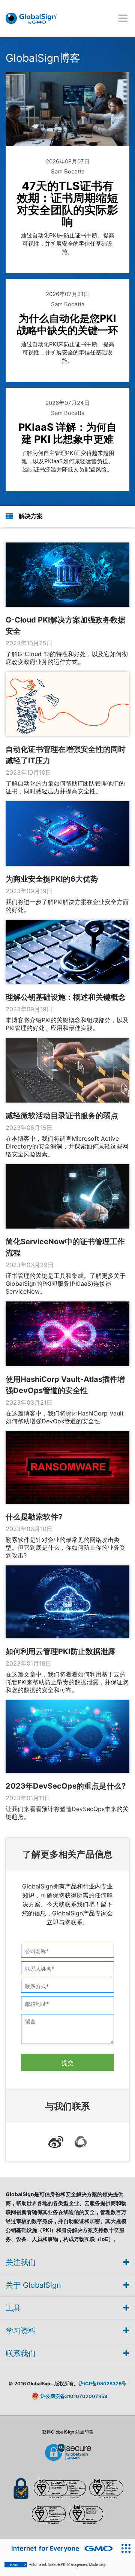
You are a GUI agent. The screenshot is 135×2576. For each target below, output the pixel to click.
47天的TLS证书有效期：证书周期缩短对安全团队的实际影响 (67, 204)
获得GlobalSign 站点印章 (68, 2432)
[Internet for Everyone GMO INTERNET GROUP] (58, 2549)
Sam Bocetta (68, 171)
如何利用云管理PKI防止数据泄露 (61, 1651)
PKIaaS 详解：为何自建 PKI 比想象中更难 (67, 433)
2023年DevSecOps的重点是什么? (66, 1786)
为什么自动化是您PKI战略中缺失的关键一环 (67, 324)
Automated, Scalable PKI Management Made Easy (58, 2565)
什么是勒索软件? (34, 1517)
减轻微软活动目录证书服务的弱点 (62, 1116)
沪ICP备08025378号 (103, 2384)
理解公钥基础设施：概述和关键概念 (66, 997)
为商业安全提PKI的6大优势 (52, 879)
